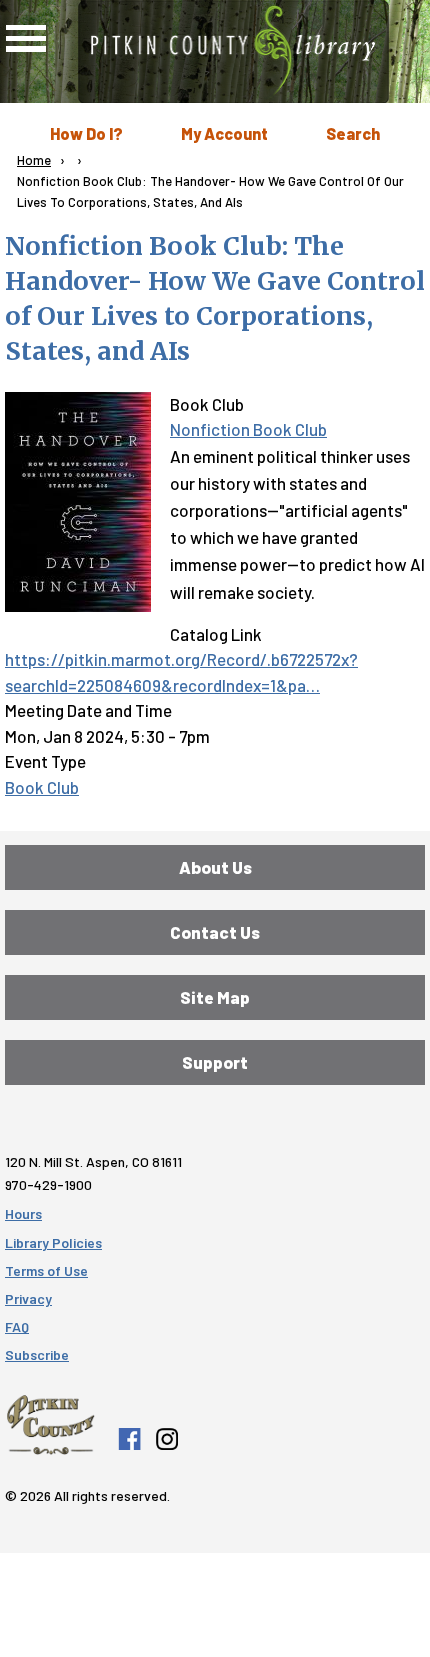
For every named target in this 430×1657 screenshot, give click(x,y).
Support (215, 1062)
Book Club (42, 787)
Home (34, 160)
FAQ (17, 1326)
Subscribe (37, 1354)
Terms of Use (46, 1270)
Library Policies (53, 1242)
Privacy (28, 1298)
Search (353, 133)
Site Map (215, 997)
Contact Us (215, 932)
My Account (224, 133)
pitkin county (50, 1425)
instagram (166, 1439)
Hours (23, 1213)
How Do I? (86, 133)
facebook (129, 1439)
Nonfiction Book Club (248, 429)
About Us (215, 867)
